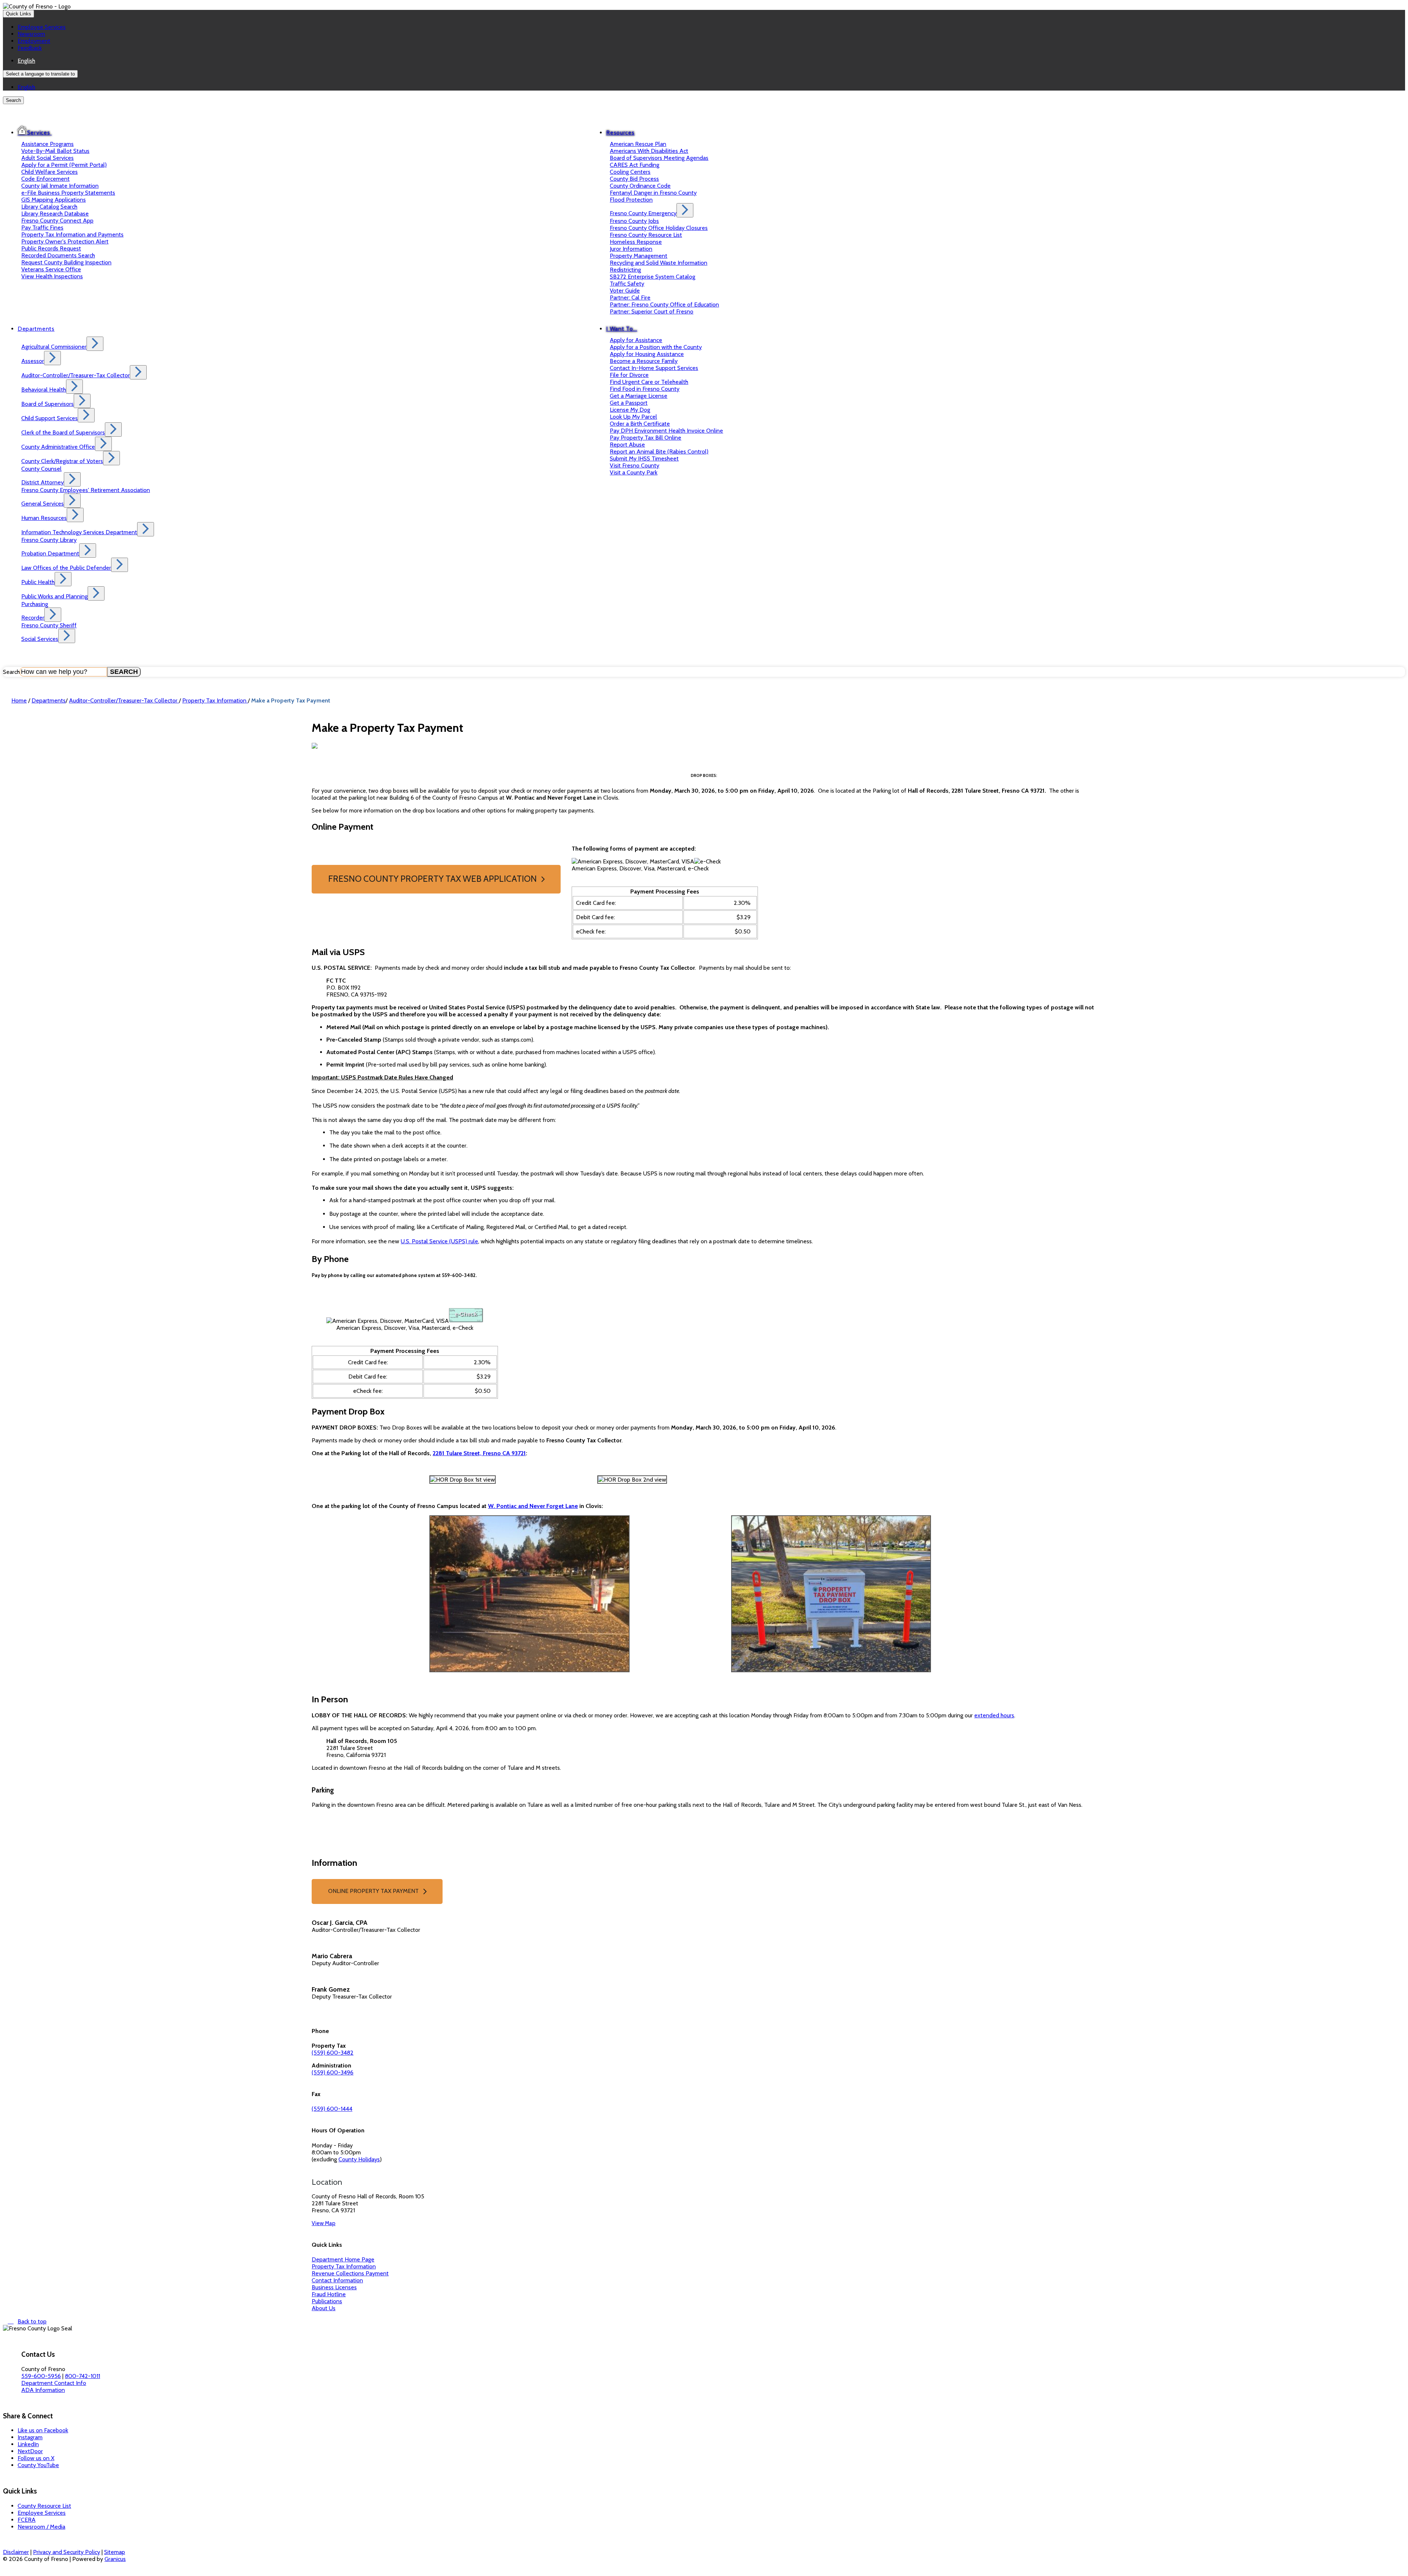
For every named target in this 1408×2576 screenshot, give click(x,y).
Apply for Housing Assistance (647, 354)
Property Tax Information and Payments (72, 234)
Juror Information (631, 249)
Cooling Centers (630, 172)
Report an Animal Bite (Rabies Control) (659, 452)
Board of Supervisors (47, 404)
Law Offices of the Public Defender (66, 568)
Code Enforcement (45, 179)
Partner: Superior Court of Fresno (652, 311)
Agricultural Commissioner (54, 347)
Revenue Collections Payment (350, 2273)
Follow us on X (36, 2458)
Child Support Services (49, 418)
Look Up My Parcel (633, 417)
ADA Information (43, 2390)
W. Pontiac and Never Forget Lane (533, 1506)
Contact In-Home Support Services (654, 368)
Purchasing (35, 604)
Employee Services (42, 2513)
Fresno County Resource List (646, 235)
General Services (43, 504)
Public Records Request (51, 248)
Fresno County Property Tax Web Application (432, 879)
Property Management (639, 256)
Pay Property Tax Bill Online (646, 438)
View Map (324, 2223)
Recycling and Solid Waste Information (659, 263)
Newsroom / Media (41, 2527)
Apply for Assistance (636, 340)
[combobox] (40, 74)
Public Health (38, 582)
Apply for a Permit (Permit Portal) (64, 165)
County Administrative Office (58, 447)
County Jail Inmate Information (60, 186)
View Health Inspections (52, 276)
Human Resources (44, 518)
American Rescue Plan (638, 144)
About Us (324, 2308)
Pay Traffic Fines (42, 227)
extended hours (994, 1715)
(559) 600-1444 (332, 2109)
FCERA (27, 2520)
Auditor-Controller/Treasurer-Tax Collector (76, 375)
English (26, 61)
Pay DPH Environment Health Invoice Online (666, 431)
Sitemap (115, 2552)
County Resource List (44, 2506)
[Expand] (67, 130)
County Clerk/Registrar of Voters (62, 461)
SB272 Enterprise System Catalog (652, 277)
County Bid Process (634, 179)
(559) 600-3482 (333, 2053)
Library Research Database (55, 214)
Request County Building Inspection (66, 262)
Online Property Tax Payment (373, 1891)
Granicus (115, 2559)
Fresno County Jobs (634, 221)
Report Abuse (627, 445)
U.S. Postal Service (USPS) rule (439, 1241)
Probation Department (50, 553)
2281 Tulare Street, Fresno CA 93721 (479, 1453)
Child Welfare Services (49, 172)
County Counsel (41, 469)
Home (19, 700)
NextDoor (30, 2451)
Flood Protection (631, 200)
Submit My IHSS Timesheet (644, 458)
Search (11, 672)
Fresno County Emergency (643, 213)
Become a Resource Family (644, 361)
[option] (711, 61)
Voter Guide (625, 291)
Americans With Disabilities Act (649, 151)
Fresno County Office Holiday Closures (659, 228)
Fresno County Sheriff (49, 625)
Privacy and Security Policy (67, 2552)
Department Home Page (343, 2259)
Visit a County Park (634, 472)
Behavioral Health (44, 390)
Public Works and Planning (54, 596)
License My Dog (630, 410)
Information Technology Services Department (79, 532)
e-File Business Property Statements (68, 193)
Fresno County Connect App (57, 221)
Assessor (33, 361)
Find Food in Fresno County (645, 389)
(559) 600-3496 (333, 2072)
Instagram (30, 2437)
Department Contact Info (54, 2383)
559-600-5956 (41, 2376)
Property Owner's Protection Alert (65, 241)
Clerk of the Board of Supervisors (63, 432)
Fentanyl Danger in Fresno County (653, 193)
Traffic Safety (627, 284)
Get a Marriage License (639, 396)
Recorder (33, 618)
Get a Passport (629, 403)
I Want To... (621, 329)
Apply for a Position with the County (656, 347)
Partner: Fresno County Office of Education (664, 304)
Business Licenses (334, 2287)
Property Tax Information (215, 700)
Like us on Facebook (43, 2430)
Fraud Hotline (329, 2294)
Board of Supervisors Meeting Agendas (659, 158)
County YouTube (38, 2465)
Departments (36, 329)
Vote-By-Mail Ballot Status (55, 151)
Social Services (40, 639)
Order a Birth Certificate (640, 424)
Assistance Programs (47, 144)
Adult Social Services (47, 158)
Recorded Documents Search (58, 255)
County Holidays (359, 2159)
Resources (620, 133)
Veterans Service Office (51, 269)
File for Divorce (629, 375)
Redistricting (625, 270)
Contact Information (337, 2280)
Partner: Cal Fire (630, 298)
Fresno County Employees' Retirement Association (86, 490)
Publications (327, 2301)
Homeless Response (636, 242)
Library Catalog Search (49, 207)
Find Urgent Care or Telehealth (649, 382)
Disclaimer (16, 2552)
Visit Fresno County (635, 465)
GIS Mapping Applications (54, 200)
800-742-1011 (82, 2376)
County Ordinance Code (640, 186)
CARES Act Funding (635, 165)
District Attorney (43, 482)
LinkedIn (28, 2444)
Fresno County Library (49, 540)
